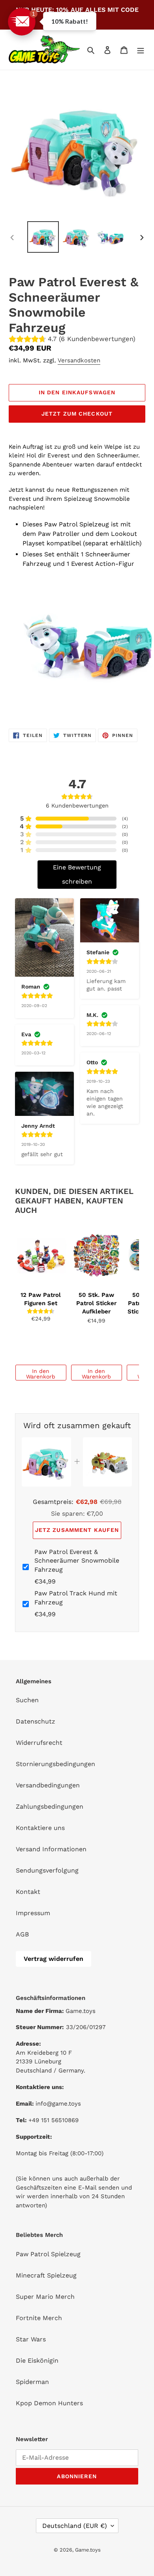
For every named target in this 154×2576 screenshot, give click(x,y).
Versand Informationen (51, 1849)
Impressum (33, 1913)
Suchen (27, 1700)
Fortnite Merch (39, 2318)
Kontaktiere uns (40, 1828)
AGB (22, 1934)
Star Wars (31, 2339)
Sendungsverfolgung (47, 1870)
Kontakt (28, 1892)
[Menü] (141, 50)
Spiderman (32, 2382)
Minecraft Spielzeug (46, 2275)
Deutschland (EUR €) (75, 2526)
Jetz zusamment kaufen (77, 1530)
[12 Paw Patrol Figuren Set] (41, 1256)
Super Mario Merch (45, 2297)
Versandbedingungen (48, 1785)
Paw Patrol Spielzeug (48, 2254)
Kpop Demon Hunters (49, 2403)
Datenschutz (36, 1721)
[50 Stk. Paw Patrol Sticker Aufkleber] (97, 1256)
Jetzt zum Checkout (77, 414)
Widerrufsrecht (39, 1743)
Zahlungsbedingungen (50, 1807)
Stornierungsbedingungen (55, 1764)
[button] (22, 22)
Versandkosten (79, 360)
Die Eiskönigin (37, 2361)
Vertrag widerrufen (54, 1959)
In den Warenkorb (41, 1374)
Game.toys (88, 2550)
